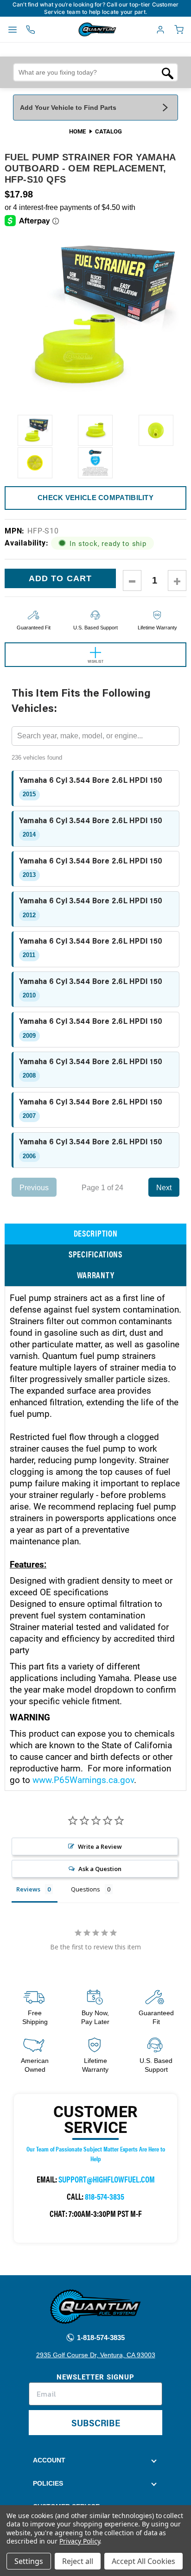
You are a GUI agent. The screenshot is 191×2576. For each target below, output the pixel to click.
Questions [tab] (86, 1889)
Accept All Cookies (143, 2561)
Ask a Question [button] (100, 1869)
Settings (29, 2561)
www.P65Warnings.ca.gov (83, 1780)
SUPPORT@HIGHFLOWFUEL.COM (107, 2179)
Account (49, 2460)
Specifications (95, 1254)
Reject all (78, 2561)
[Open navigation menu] (13, 30)
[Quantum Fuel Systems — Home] (76, 30)
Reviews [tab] (28, 1889)
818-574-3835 (105, 2196)
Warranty (96, 1275)
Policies (48, 2483)
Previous (34, 1187)
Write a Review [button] (100, 1846)
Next (164, 1187)
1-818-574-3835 (100, 2338)
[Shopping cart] (179, 30)
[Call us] (31, 30)
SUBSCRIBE (96, 2422)
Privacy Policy (80, 2541)
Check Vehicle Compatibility (95, 498)
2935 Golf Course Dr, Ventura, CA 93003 (96, 2355)
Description (96, 1233)
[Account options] (160, 30)
